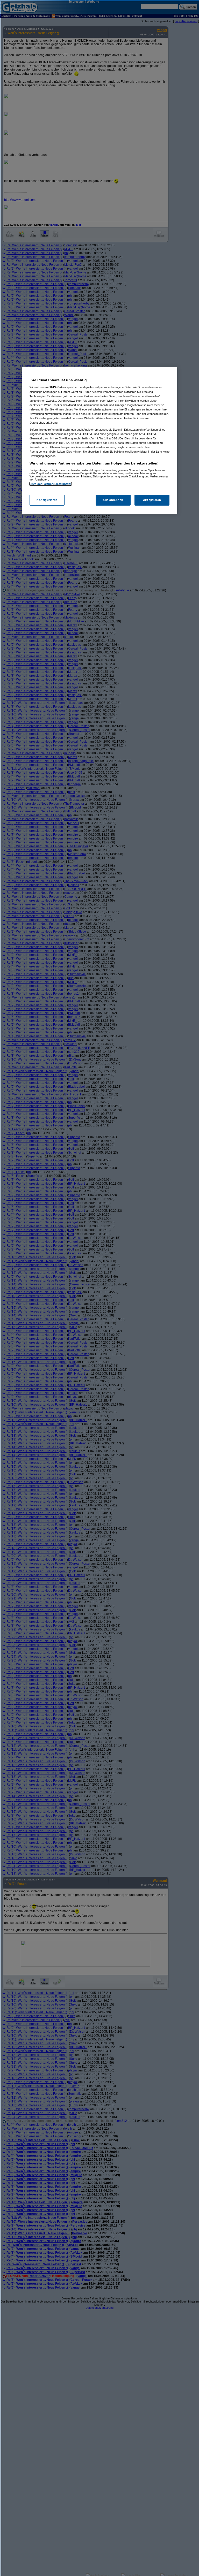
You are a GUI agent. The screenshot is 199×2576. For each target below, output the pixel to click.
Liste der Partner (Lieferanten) (51, 484)
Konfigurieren (47, 500)
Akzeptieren (152, 500)
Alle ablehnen (113, 500)
